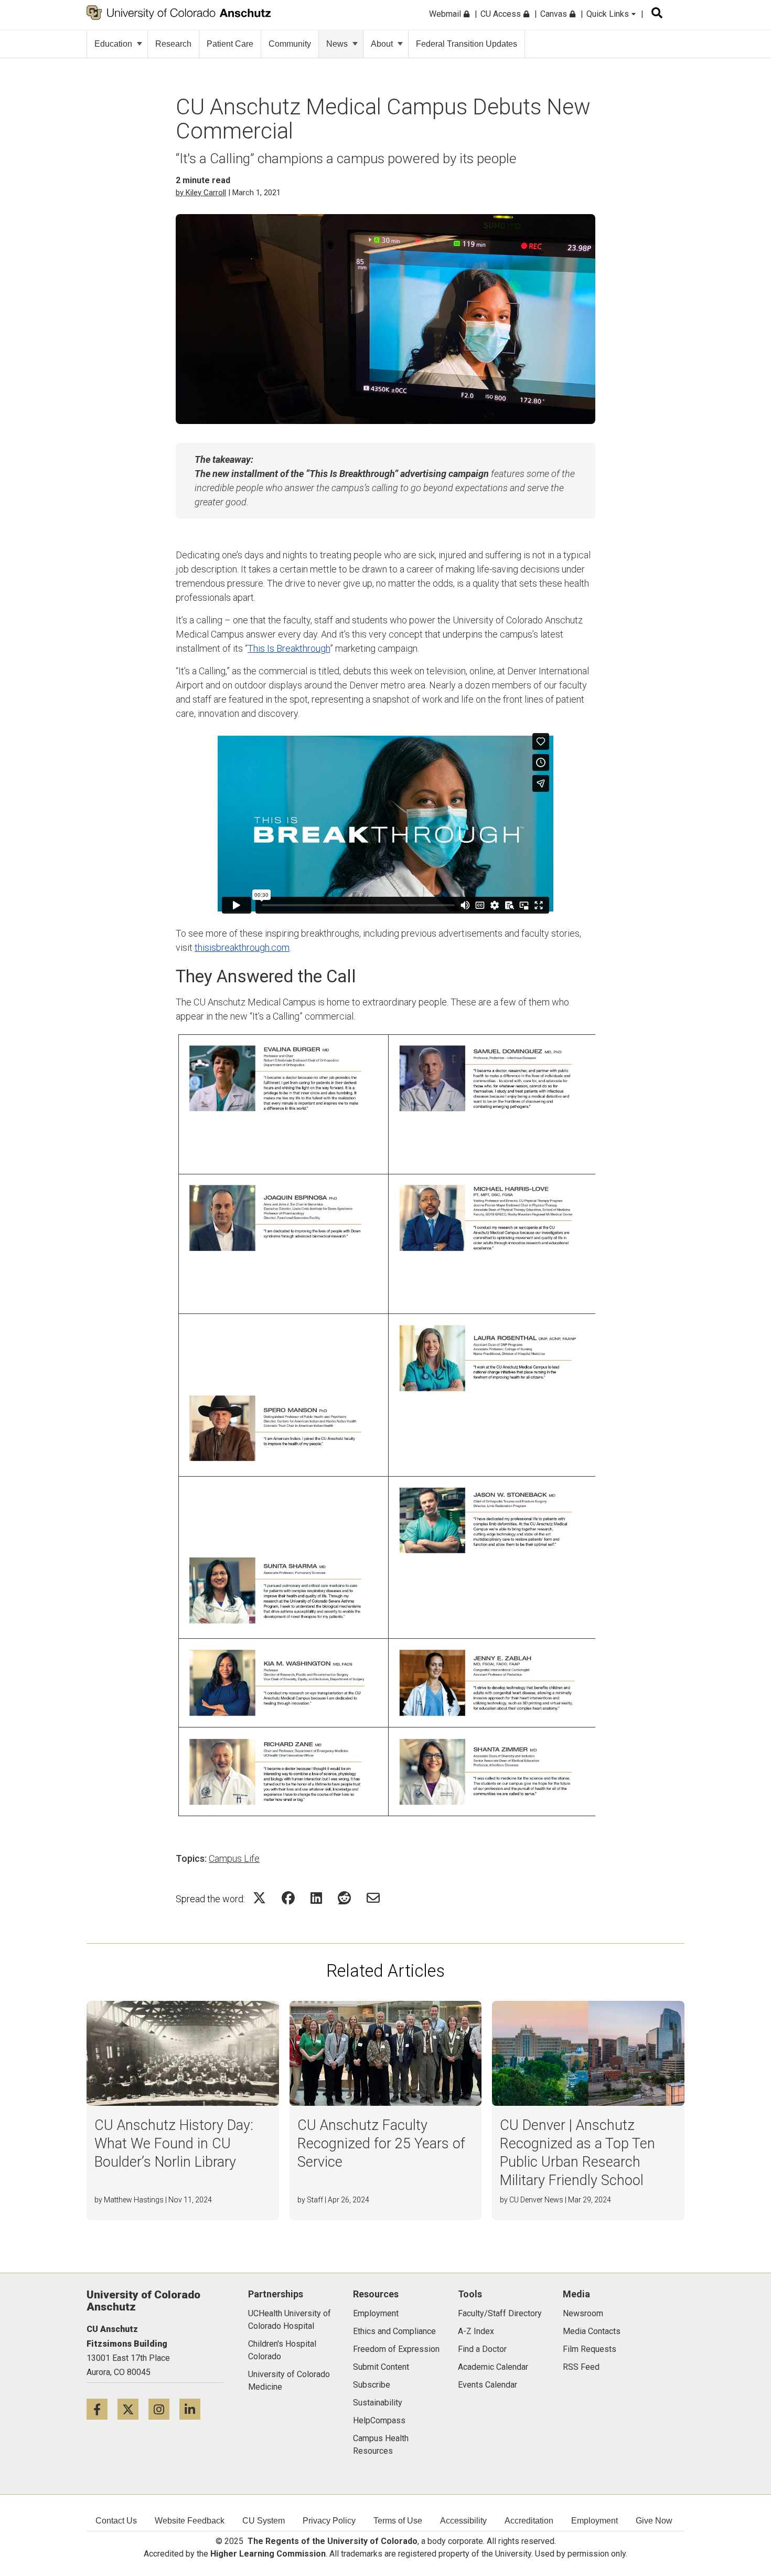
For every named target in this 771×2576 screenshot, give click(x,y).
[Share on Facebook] (288, 1898)
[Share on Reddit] (344, 1898)
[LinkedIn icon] (194, 2409)
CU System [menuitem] (264, 2521)
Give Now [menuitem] (654, 2521)
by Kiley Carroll (201, 193)
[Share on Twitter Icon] (259, 1898)
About (382, 44)
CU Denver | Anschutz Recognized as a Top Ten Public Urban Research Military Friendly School (577, 2153)
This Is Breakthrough (289, 648)
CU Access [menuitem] (502, 14)
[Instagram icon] (164, 2409)
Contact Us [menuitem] (116, 2521)
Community (290, 44)
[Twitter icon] (133, 2409)
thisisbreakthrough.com (242, 947)
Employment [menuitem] (595, 2521)
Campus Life (234, 1858)
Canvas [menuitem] (555, 14)
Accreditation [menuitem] (529, 2521)
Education (113, 44)
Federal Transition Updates (467, 44)
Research (173, 44)
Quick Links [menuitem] (609, 14)
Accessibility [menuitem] (463, 2521)
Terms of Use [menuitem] (398, 2521)
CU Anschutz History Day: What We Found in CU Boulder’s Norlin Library (174, 2144)
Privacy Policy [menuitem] (329, 2521)
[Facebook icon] (102, 2409)
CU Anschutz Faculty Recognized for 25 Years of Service (381, 2144)
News (337, 44)
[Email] (373, 1898)
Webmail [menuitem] (446, 14)
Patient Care (230, 44)
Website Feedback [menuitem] (190, 2521)
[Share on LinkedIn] (316, 1898)
